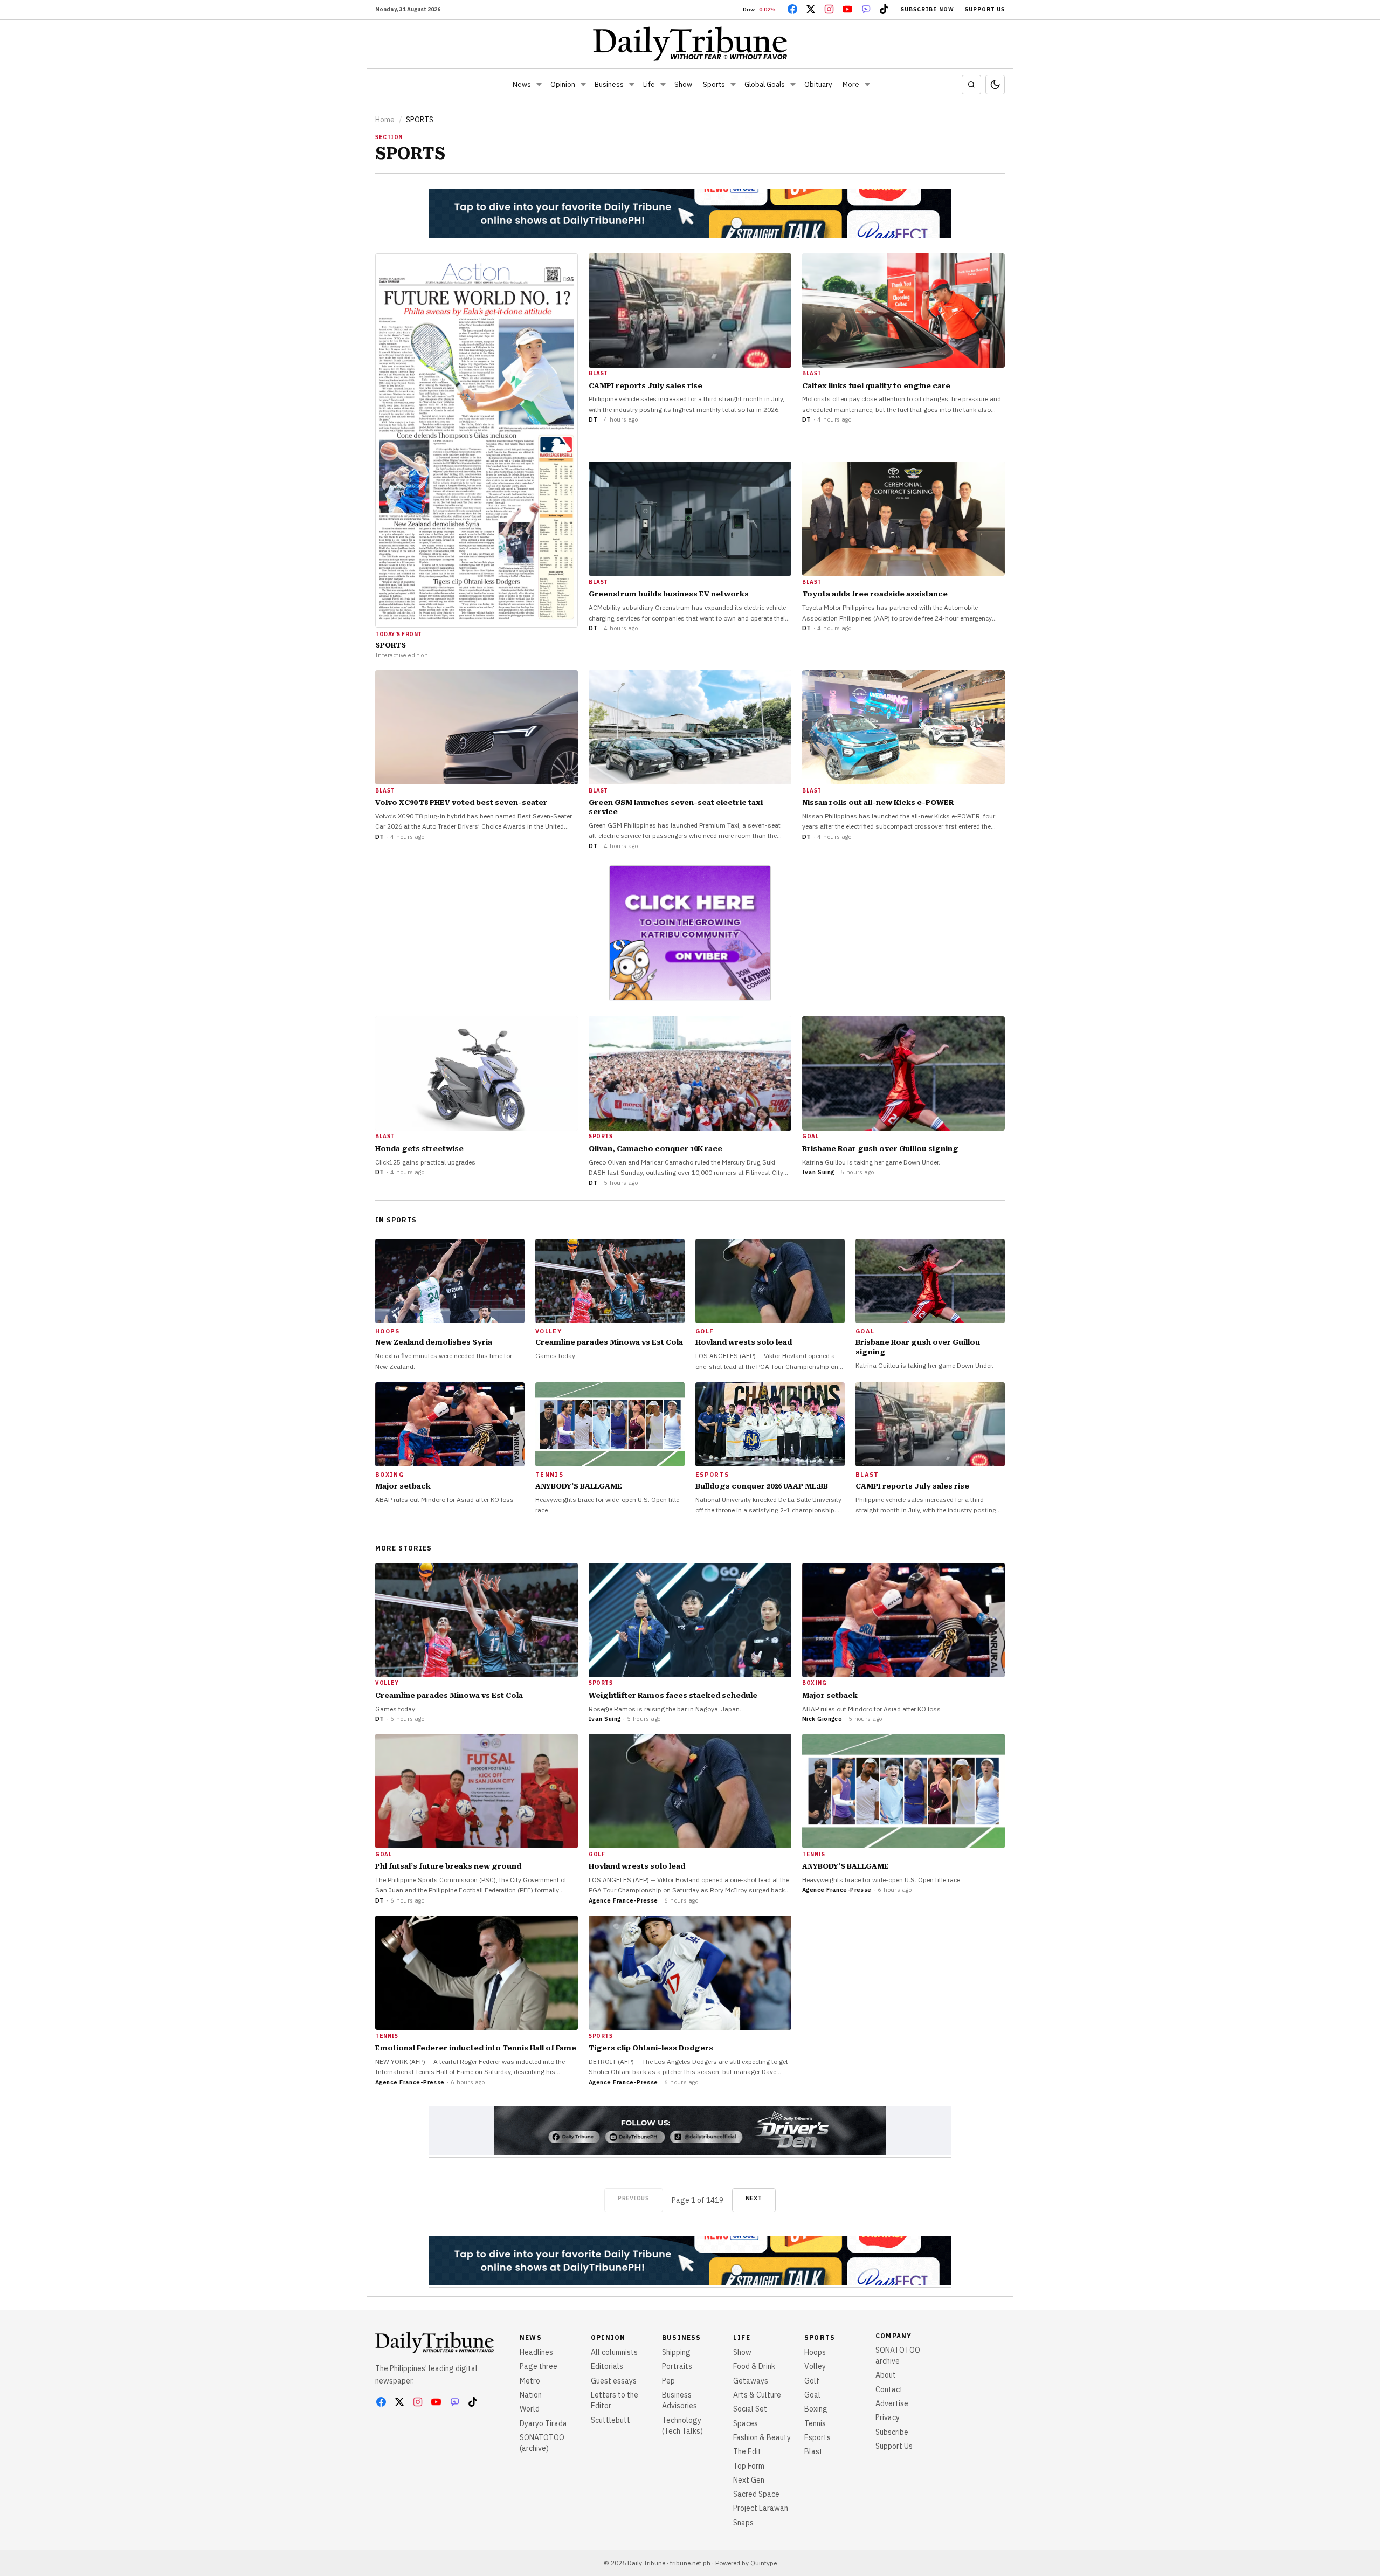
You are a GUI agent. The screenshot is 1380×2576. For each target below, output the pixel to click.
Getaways (751, 2381)
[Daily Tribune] (690, 44)
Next (754, 2198)
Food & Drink (754, 2366)
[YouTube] (847, 9)
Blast (813, 2451)
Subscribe (892, 2432)
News (522, 84)
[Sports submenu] (733, 85)
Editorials (607, 2366)
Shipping (676, 2352)
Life (649, 84)
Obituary (818, 84)
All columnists (614, 2352)
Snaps (743, 2523)
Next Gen (749, 2480)
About (886, 2375)
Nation (531, 2395)
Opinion (563, 84)
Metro (530, 2381)
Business (609, 84)
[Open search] (971, 85)
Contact (889, 2389)
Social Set (750, 2409)
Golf (812, 2381)
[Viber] (866, 9)
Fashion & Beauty (762, 2437)
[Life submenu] (663, 85)
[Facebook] (792, 9)
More (851, 84)
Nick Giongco (822, 1719)
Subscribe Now (927, 9)
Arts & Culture (757, 2395)
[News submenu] (539, 85)
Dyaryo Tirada (543, 2423)
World (530, 2409)
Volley (815, 2366)
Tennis (815, 2423)
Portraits (677, 2366)
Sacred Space (756, 2494)
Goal (812, 2395)
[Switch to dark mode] (995, 85)
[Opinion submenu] (583, 85)
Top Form (749, 2466)
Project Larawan (761, 2508)
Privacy (888, 2417)
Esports (817, 2437)
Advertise (892, 2403)
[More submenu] (867, 85)
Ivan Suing (818, 1172)
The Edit (747, 2451)
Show (683, 84)
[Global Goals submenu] (793, 85)
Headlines (536, 2352)
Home (385, 120)
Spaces (746, 2423)
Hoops (815, 2352)
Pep (668, 2381)
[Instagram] (829, 9)
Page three (539, 2366)
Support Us (985, 9)
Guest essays (614, 2381)
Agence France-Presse (623, 1900)
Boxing (816, 2409)
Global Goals (765, 84)
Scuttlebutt (610, 2420)
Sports (714, 84)
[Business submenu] (632, 85)
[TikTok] (884, 9)
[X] (811, 9)
